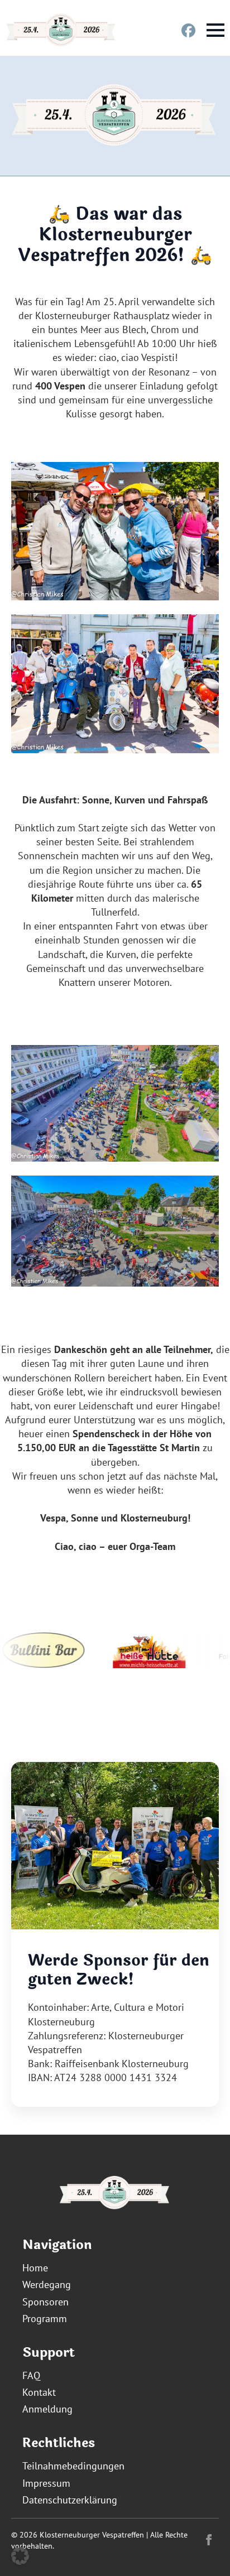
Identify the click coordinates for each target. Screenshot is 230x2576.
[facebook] (209, 2540)
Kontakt (39, 2392)
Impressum (46, 2483)
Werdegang (47, 2284)
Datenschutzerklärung (70, 2500)
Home (35, 2268)
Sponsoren (45, 2302)
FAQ (31, 2375)
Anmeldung (47, 2409)
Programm (45, 2319)
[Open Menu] (215, 30)
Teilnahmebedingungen (73, 2466)
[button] (20, 2556)
